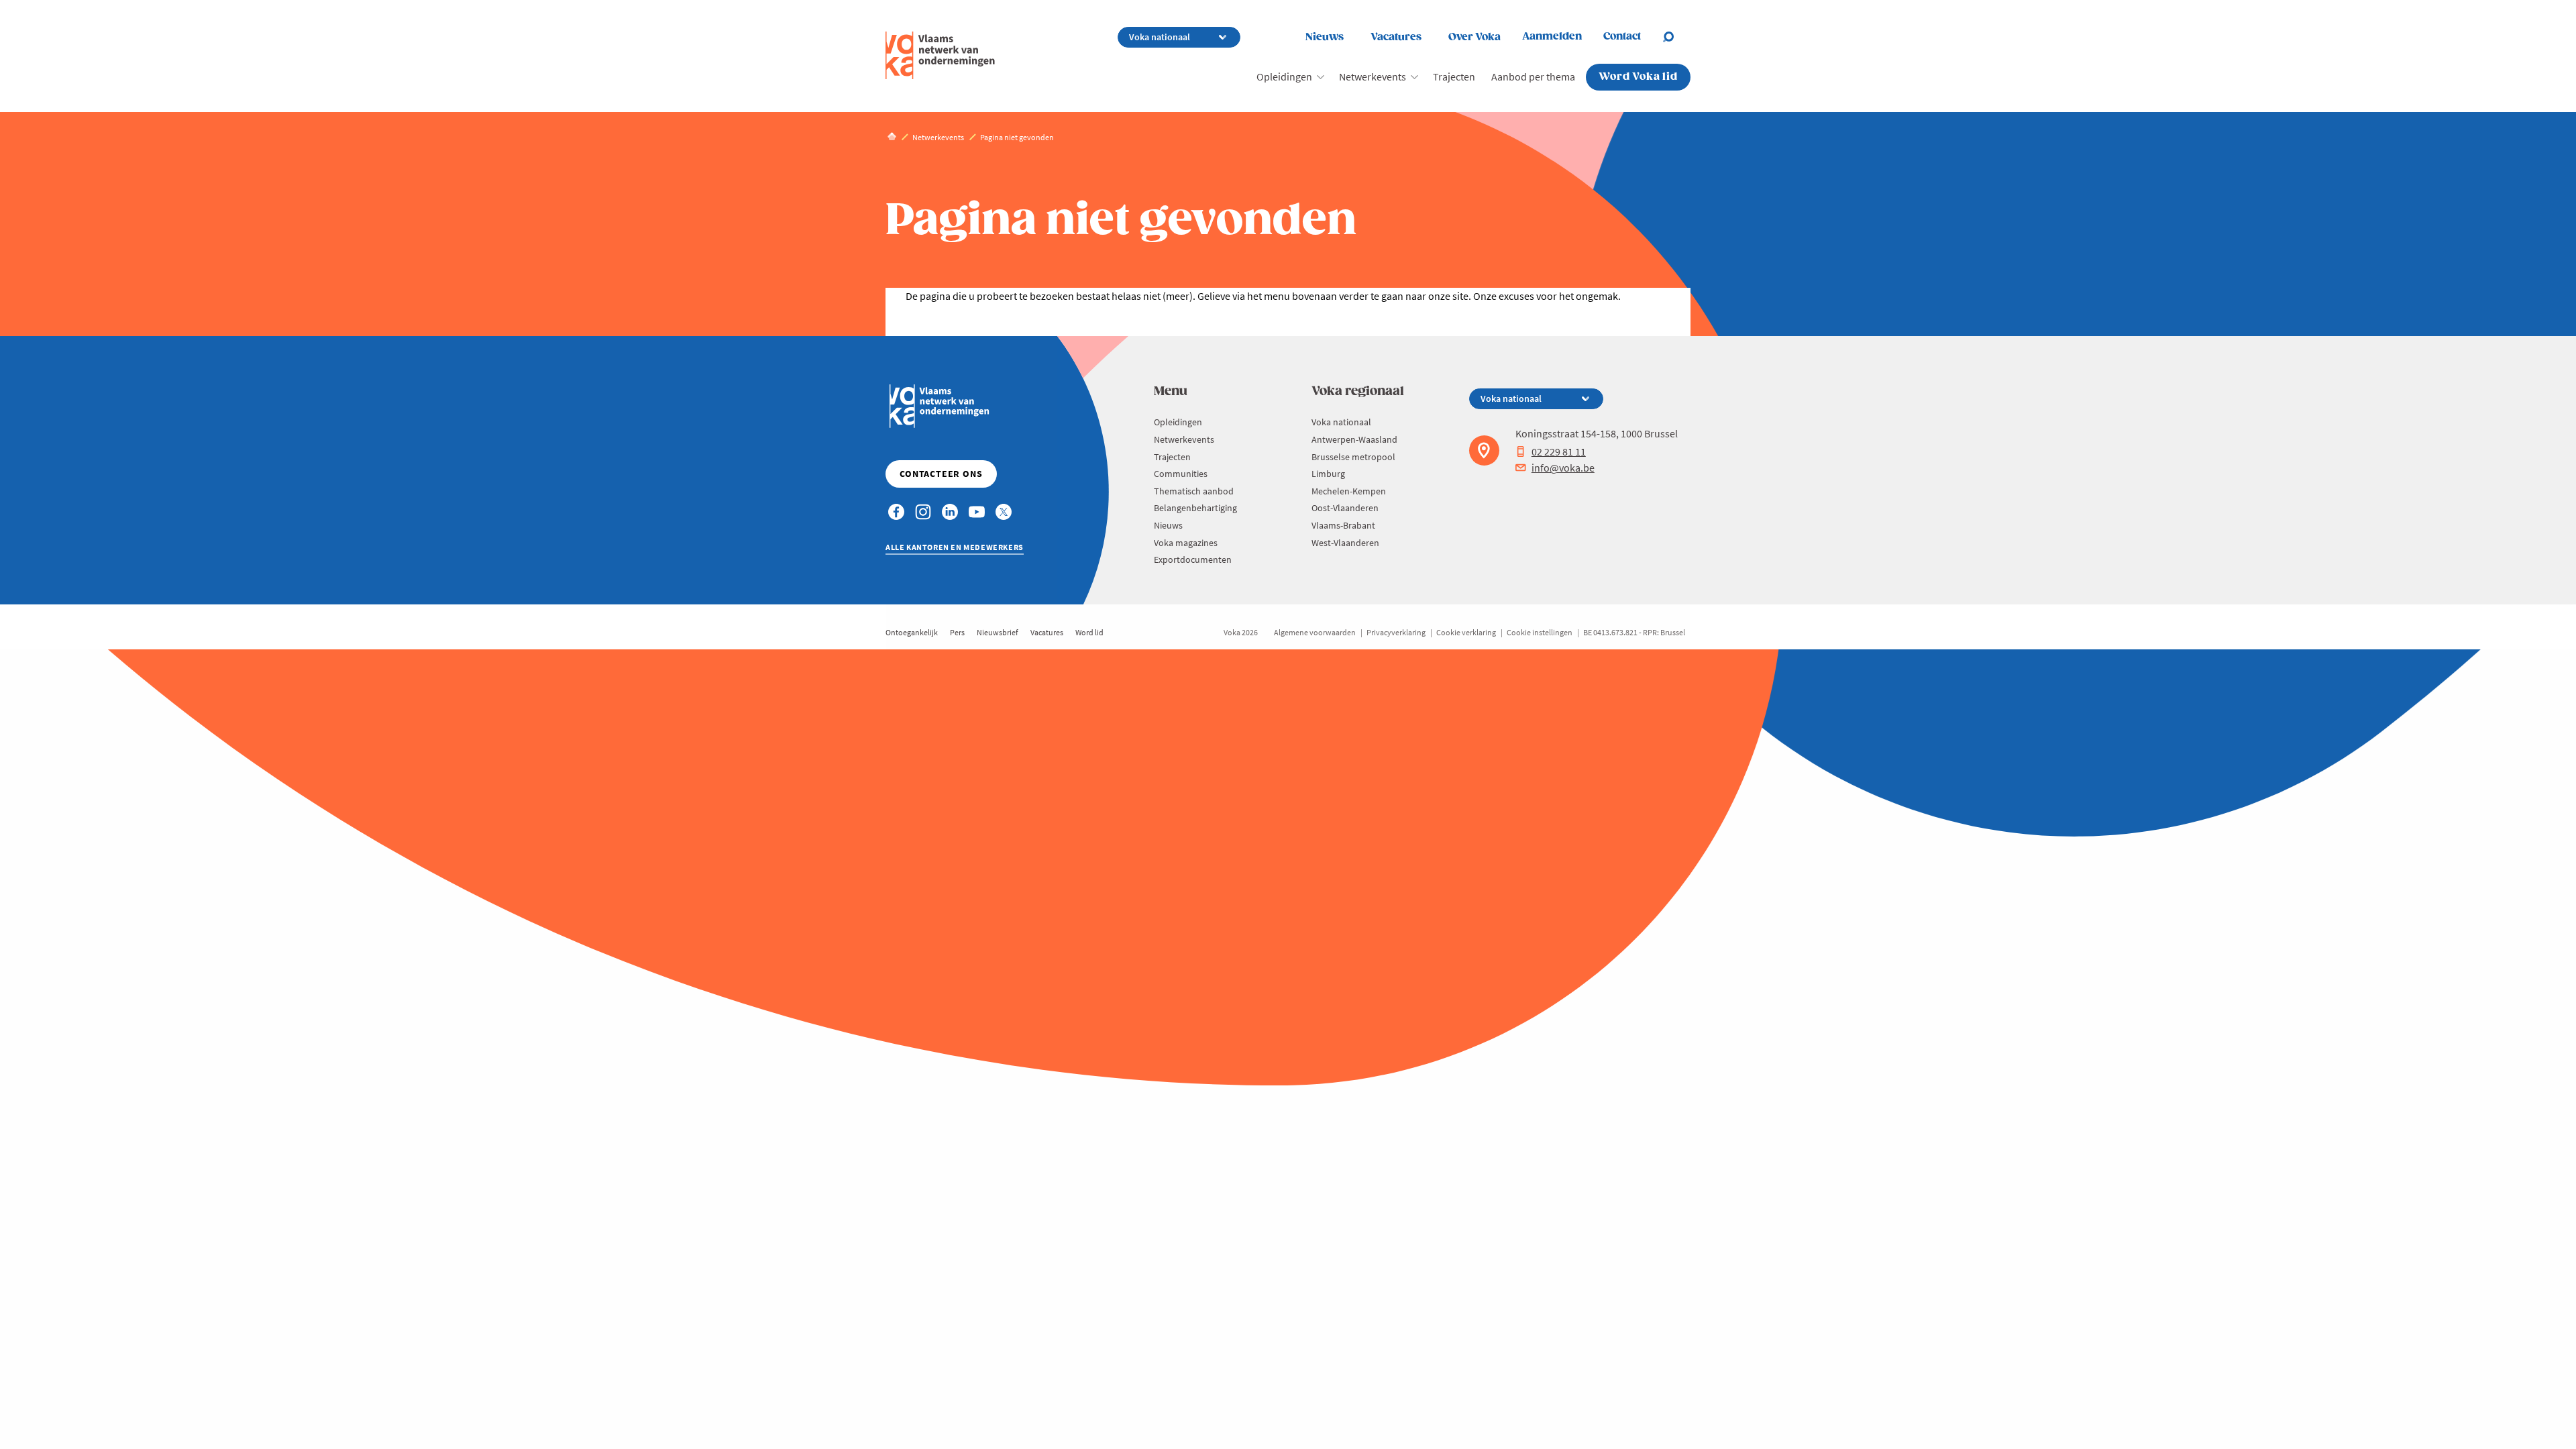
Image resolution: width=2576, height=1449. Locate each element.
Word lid (1089, 632)
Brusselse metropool (1353, 457)
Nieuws (1325, 37)
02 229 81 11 (1559, 451)
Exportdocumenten (1193, 559)
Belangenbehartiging (1195, 508)
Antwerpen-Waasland (1354, 439)
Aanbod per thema (1533, 76)
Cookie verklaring (1466, 632)
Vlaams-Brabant (1343, 525)
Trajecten (1454, 76)
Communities (1181, 474)
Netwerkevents (1373, 76)
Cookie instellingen (1540, 632)
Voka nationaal (1341, 422)
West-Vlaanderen (1345, 543)
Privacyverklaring (1396, 632)
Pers (957, 632)
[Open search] (1676, 37)
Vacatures (1396, 37)
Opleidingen (1284, 76)
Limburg (1328, 474)
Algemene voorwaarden (1315, 632)
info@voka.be (1563, 468)
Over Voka (1474, 37)
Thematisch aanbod (1194, 491)
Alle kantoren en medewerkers (955, 547)
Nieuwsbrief (998, 632)
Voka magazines (1186, 543)
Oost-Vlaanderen (1345, 508)
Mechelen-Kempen (1349, 491)
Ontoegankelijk (912, 632)
